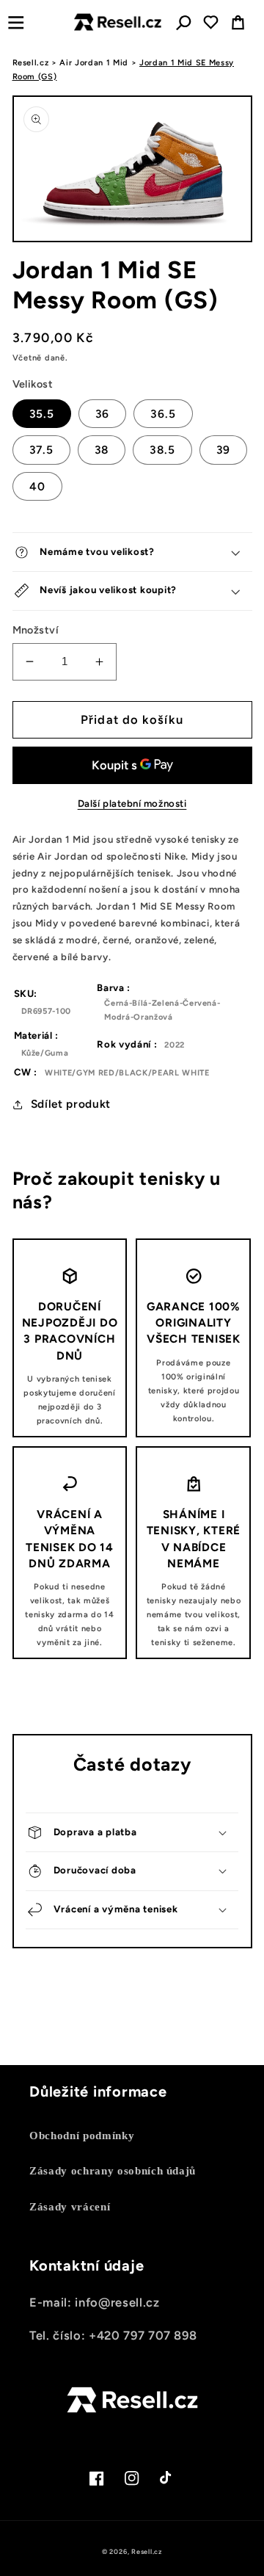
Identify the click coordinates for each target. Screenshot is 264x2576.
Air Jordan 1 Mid (94, 63)
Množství (36, 630)
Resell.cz (31, 63)
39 (223, 450)
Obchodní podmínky (82, 2135)
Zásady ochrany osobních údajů (113, 2170)
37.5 (41, 450)
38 (102, 450)
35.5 (42, 414)
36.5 (163, 414)
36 (102, 414)
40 (37, 486)
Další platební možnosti (132, 803)
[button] (16, 22)
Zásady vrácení (70, 2206)
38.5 (162, 450)
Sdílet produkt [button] (71, 1104)
